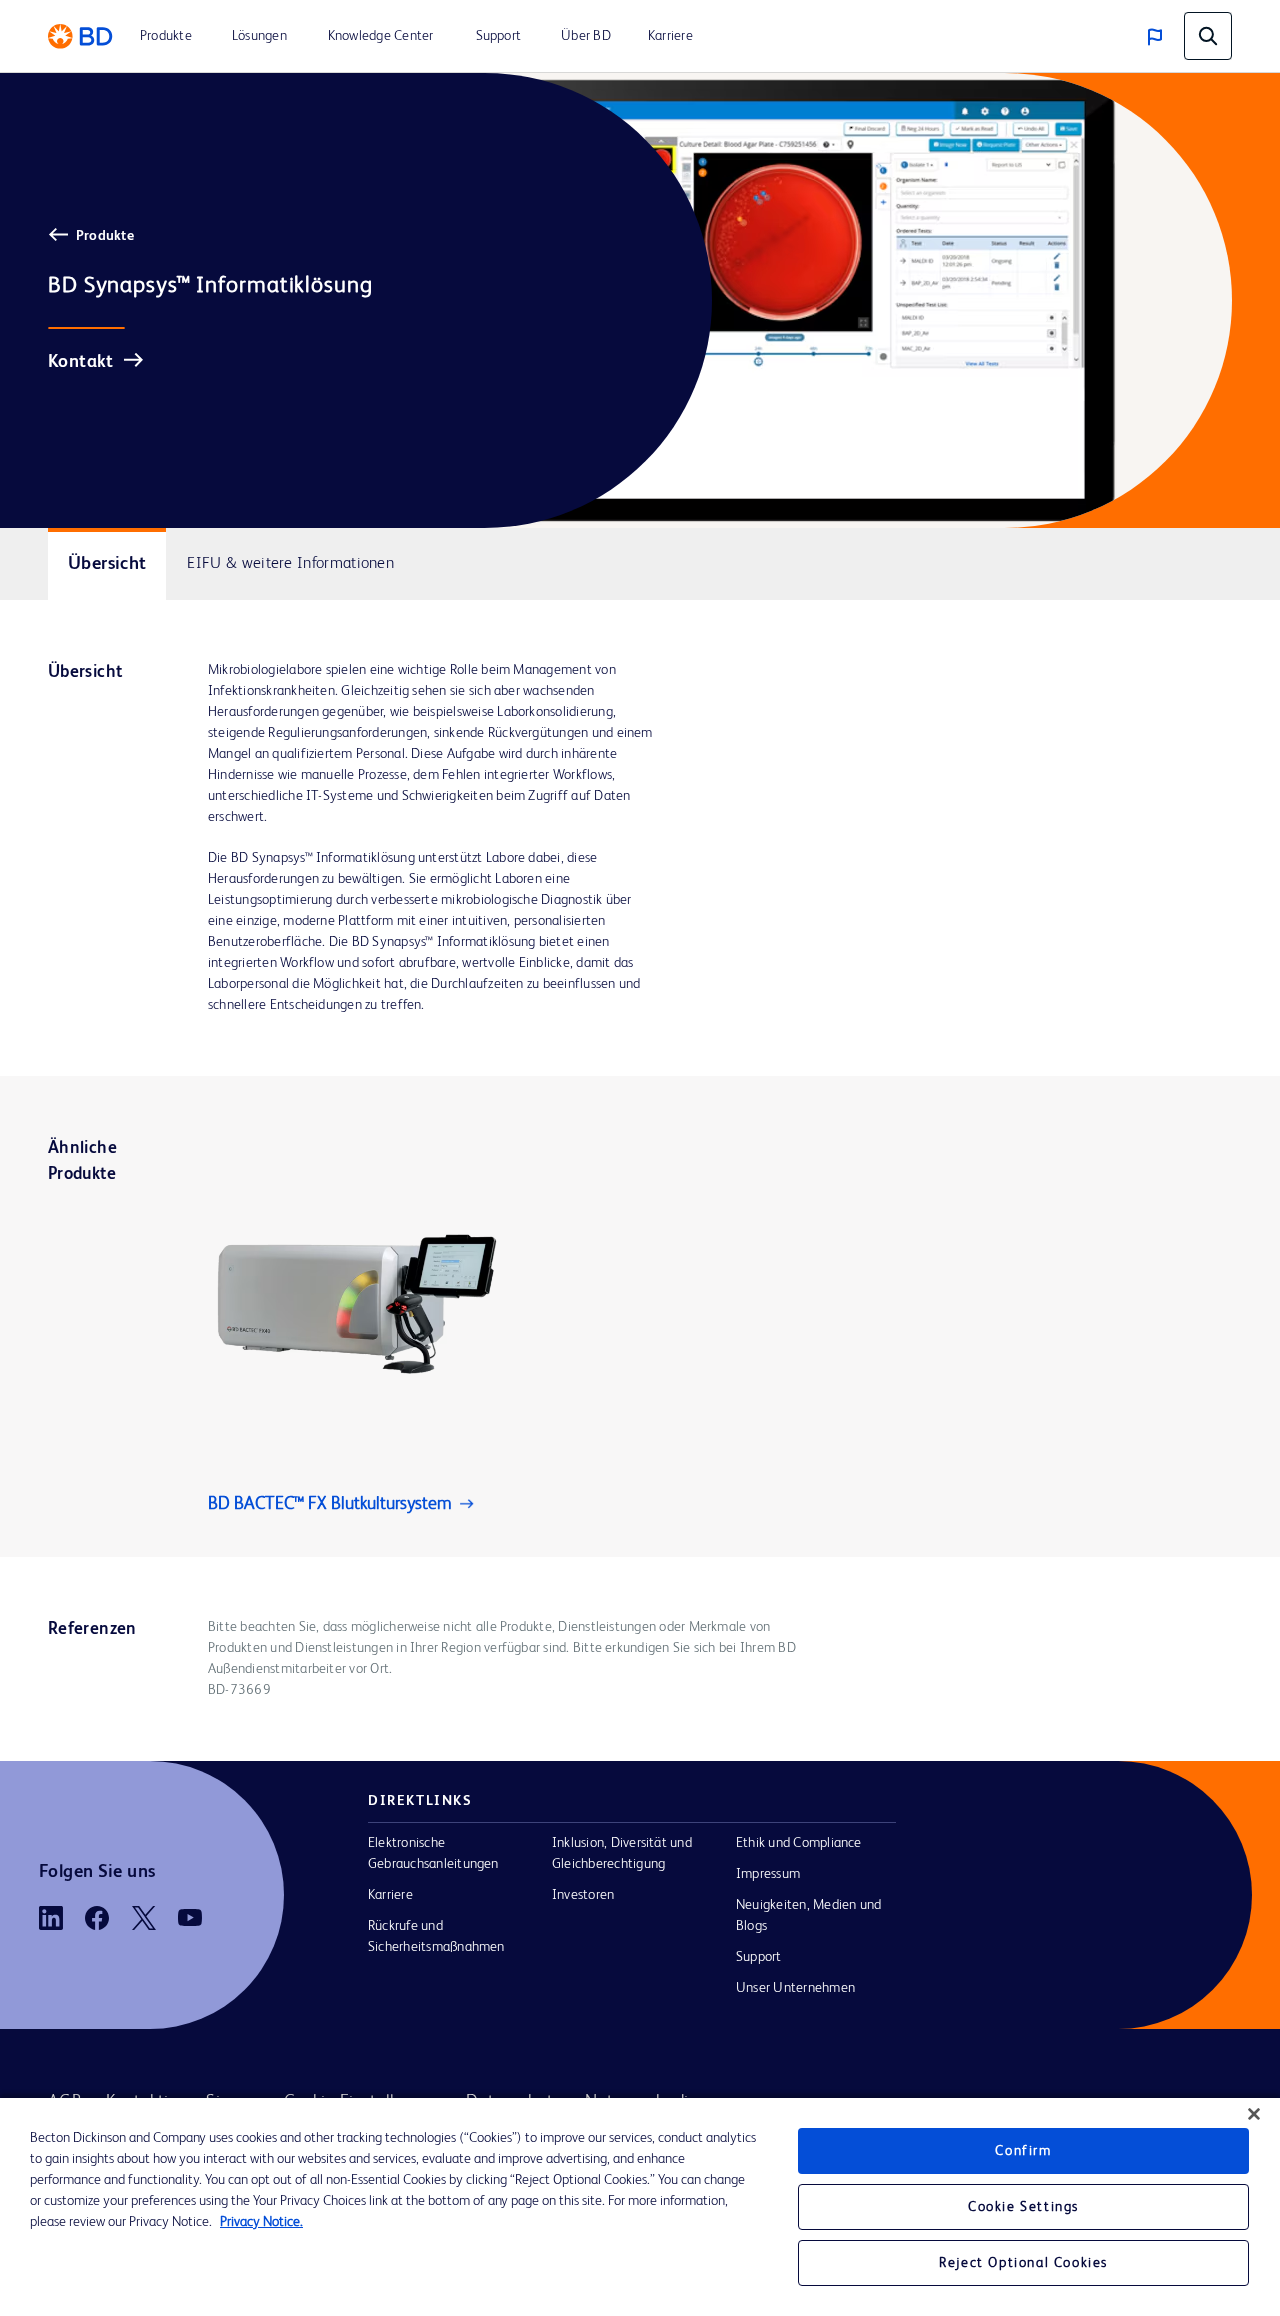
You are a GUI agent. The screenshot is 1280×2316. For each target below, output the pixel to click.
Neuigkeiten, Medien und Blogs (808, 1915)
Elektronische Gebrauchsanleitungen (433, 1853)
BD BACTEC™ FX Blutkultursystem (330, 1504)
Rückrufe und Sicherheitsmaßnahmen (436, 1936)
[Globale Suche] (1208, 36)
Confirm (1023, 2151)
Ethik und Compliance (799, 1843)
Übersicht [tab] (107, 564)
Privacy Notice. (261, 2222)
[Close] (1254, 2114)
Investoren (583, 1895)
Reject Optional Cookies (1023, 2263)
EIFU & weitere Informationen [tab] (290, 564)
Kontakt (81, 362)
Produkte (105, 236)
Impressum (768, 1874)
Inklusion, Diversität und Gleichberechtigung (622, 1853)
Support (759, 1957)
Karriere (390, 1895)
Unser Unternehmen (795, 1988)
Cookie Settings (1023, 2207)
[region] (640, 2207)
